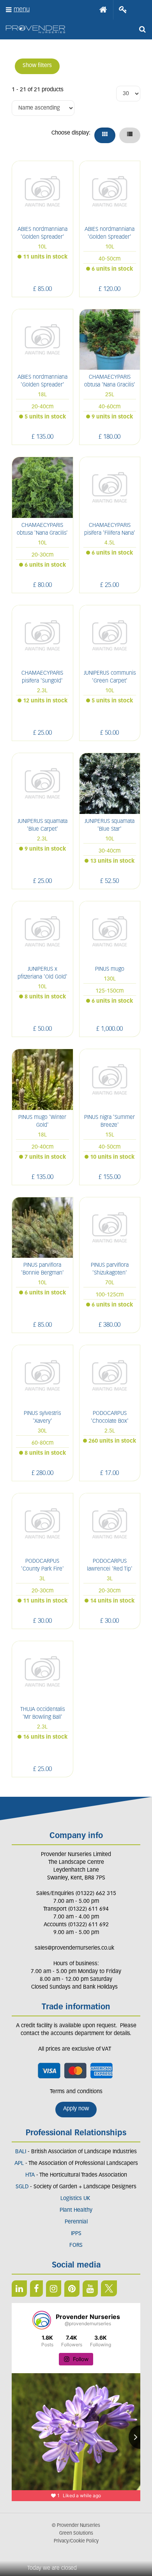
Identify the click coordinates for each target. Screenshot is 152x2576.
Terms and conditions (76, 2092)
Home (103, 10)
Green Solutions (76, 2533)
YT (90, 2289)
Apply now (76, 2109)
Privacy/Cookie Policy (76, 2541)
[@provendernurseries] (42, 2320)
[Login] (123, 10)
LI (19, 2289)
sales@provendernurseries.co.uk (74, 1948)
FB (36, 2289)
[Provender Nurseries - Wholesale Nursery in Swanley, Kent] (35, 29)
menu (22, 10)
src (142, 29)
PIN (72, 2289)
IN (54, 2289)
